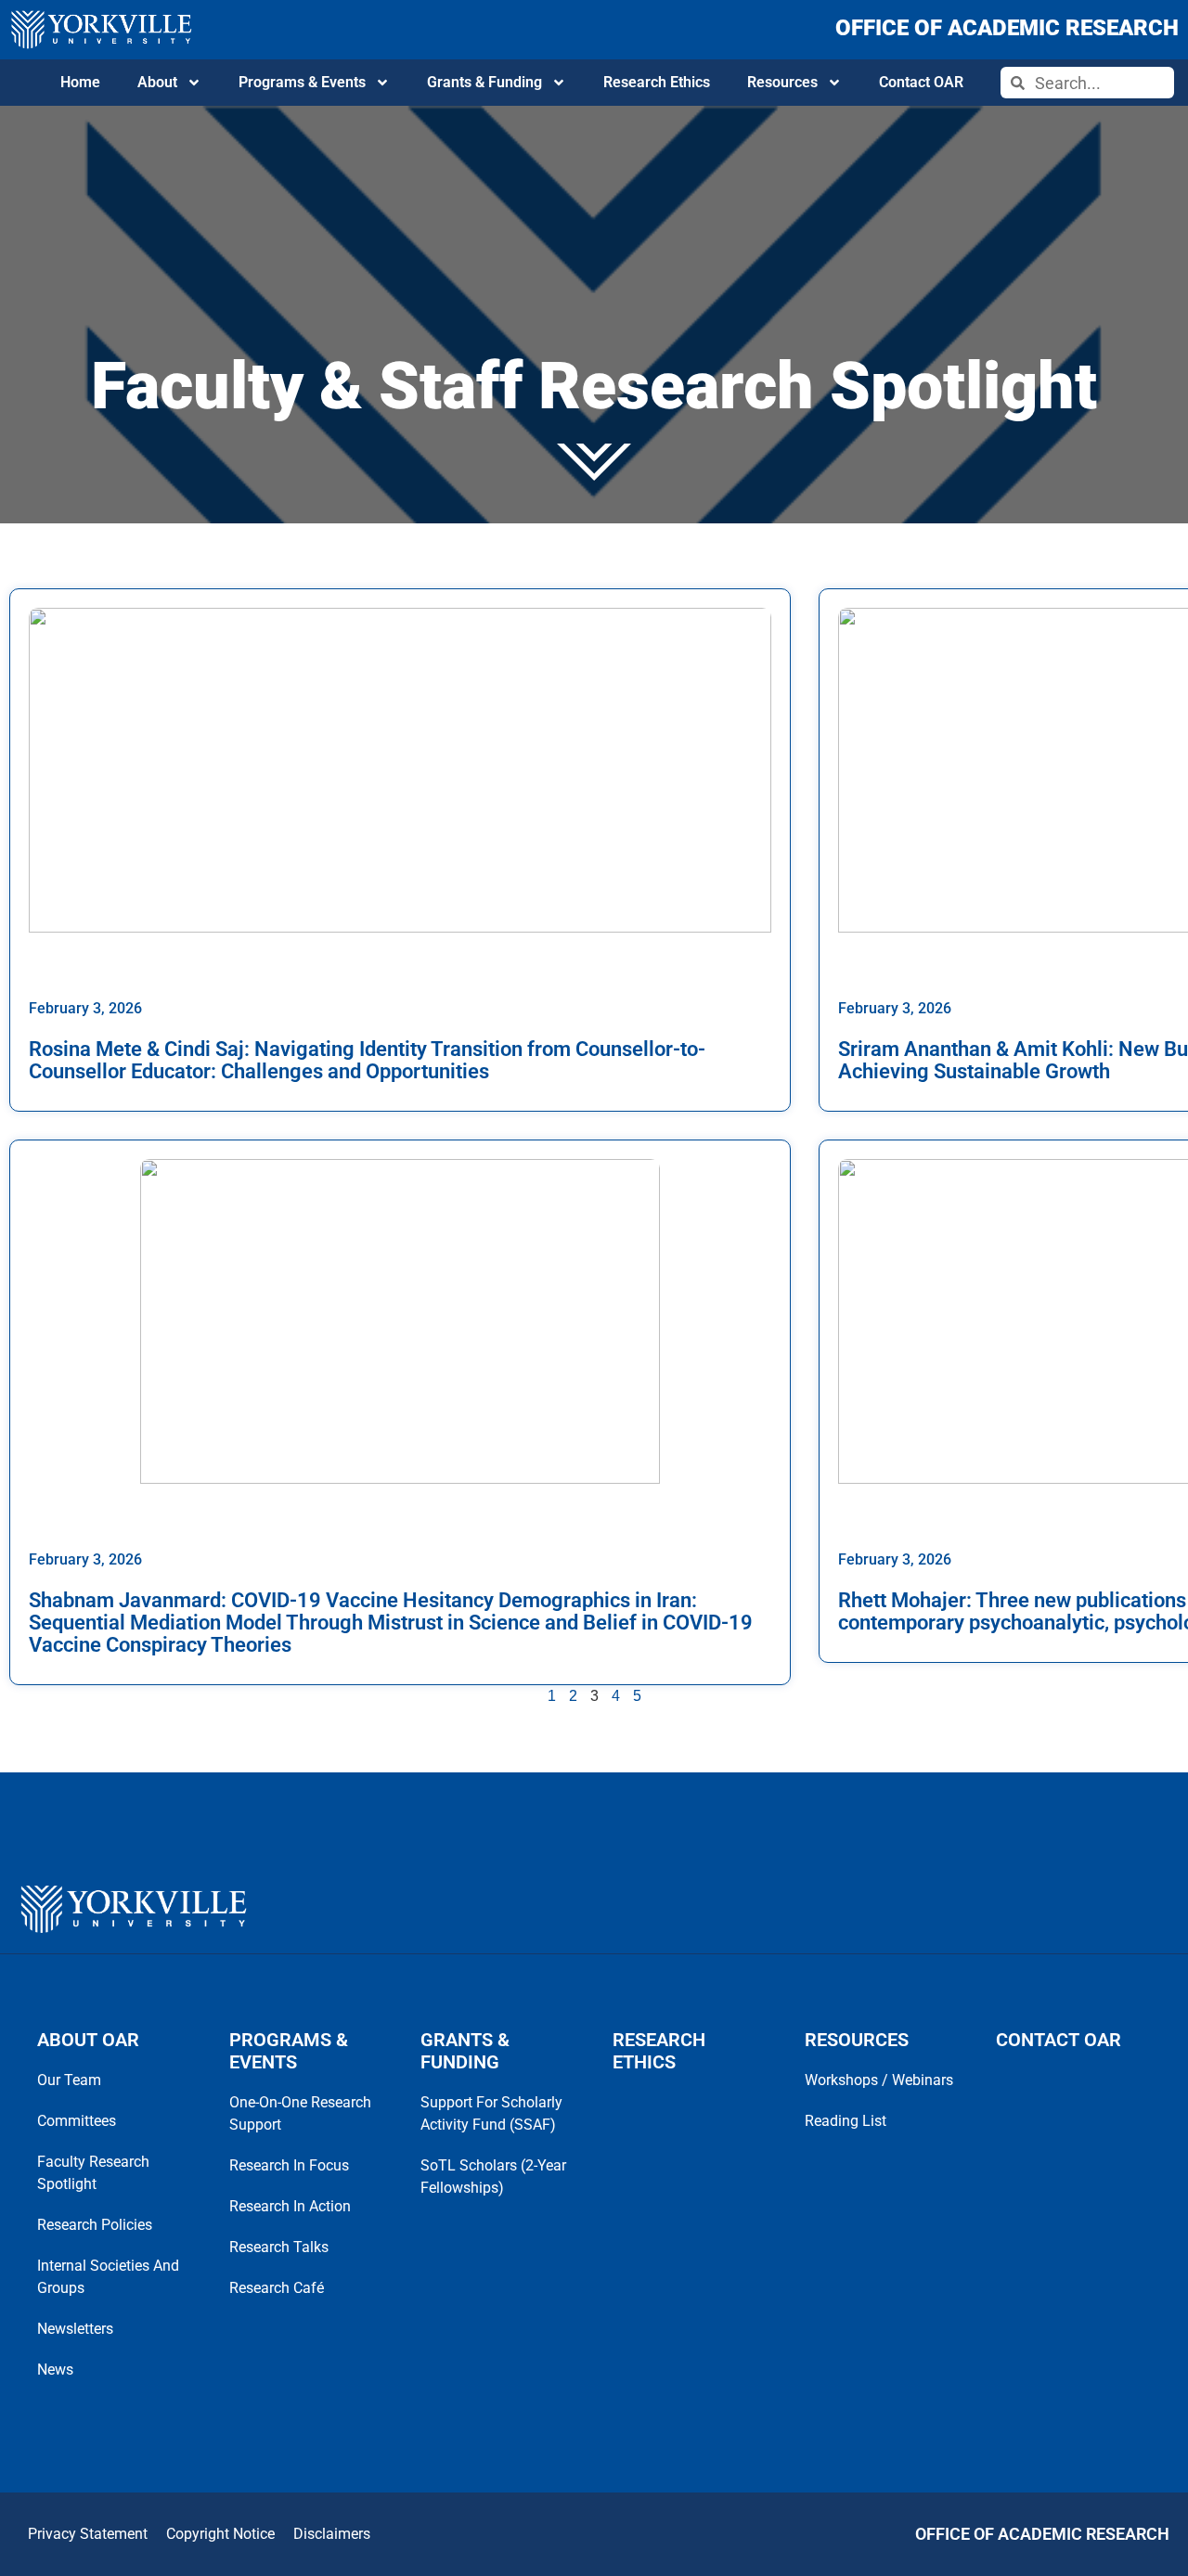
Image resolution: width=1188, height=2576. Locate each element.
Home (80, 82)
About (157, 82)
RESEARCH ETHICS (659, 2051)
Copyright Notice (220, 2534)
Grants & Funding (484, 82)
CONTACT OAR (1059, 2040)
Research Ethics (657, 82)
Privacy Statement (88, 2534)
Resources (782, 82)
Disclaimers (332, 2534)
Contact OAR (921, 82)
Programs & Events (302, 82)
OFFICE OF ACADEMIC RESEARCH (1007, 28)
